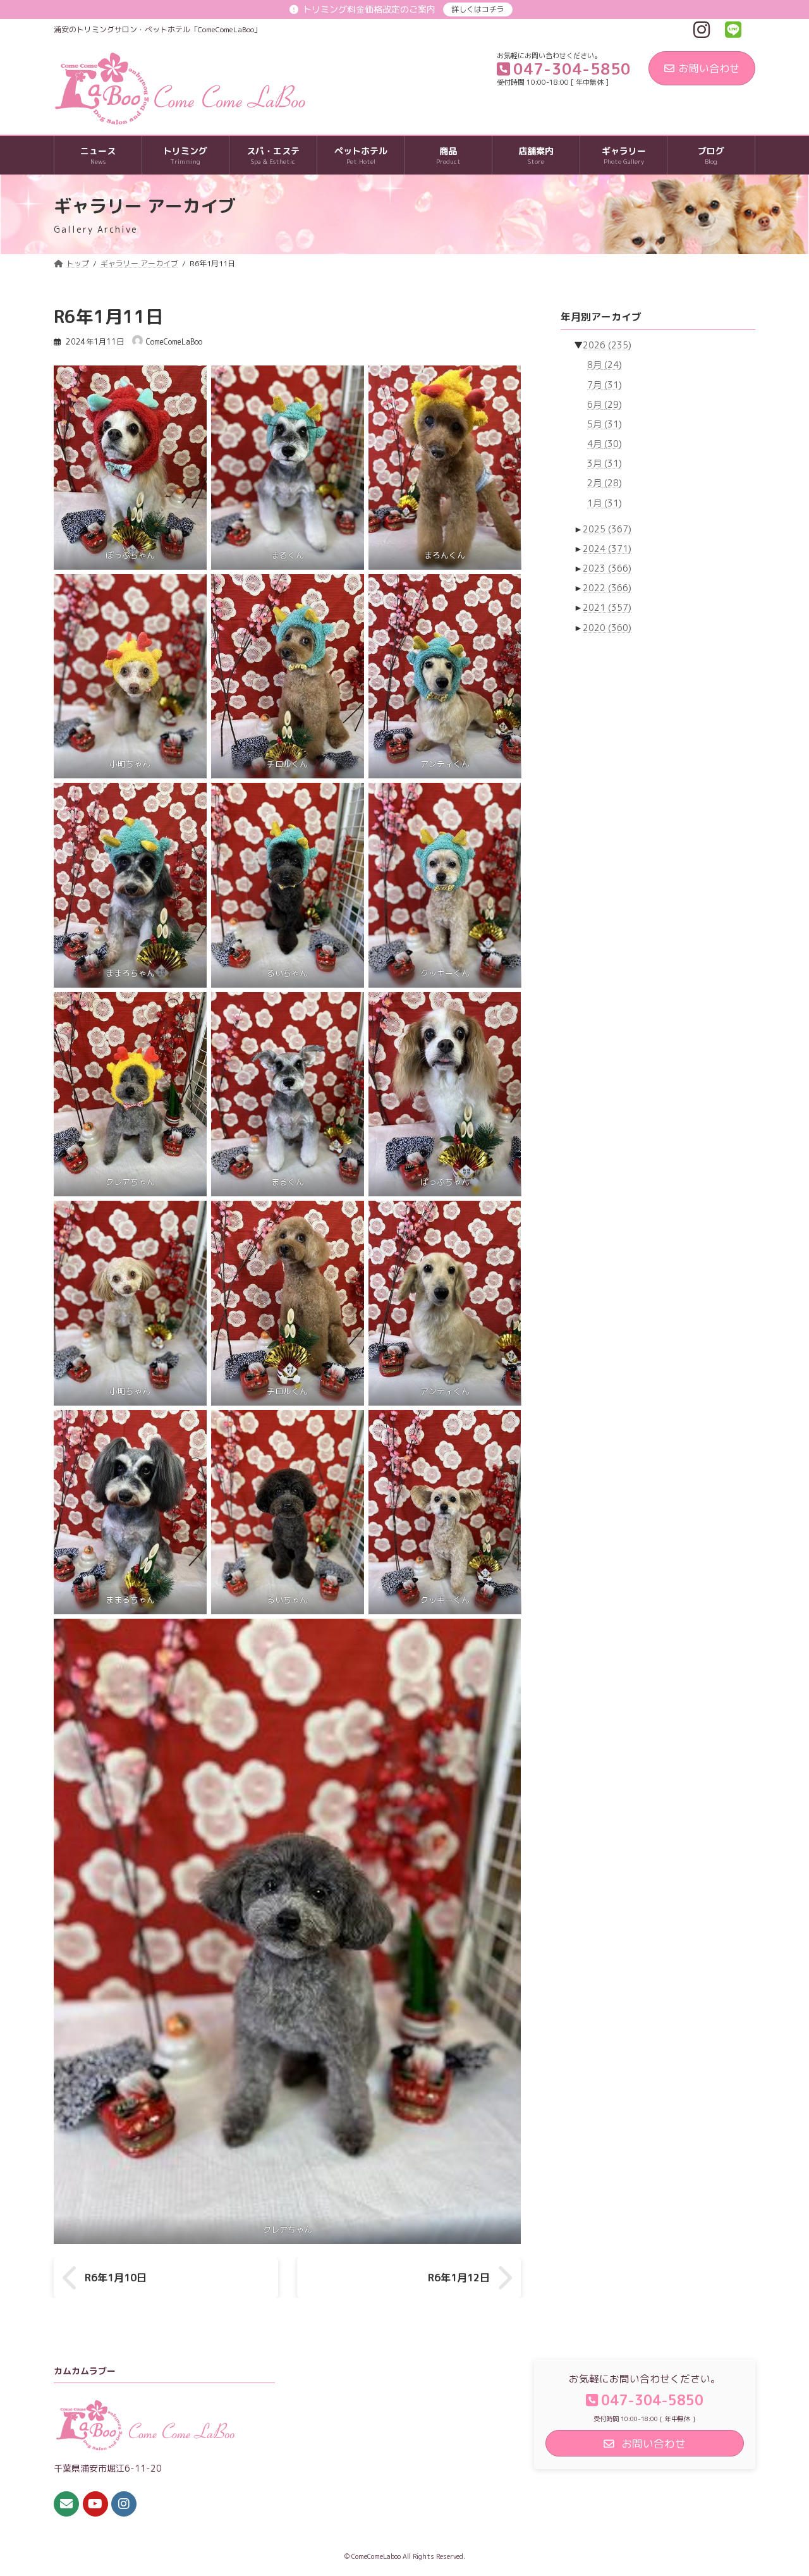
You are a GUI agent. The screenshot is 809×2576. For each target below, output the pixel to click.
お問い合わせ (709, 68)
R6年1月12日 (459, 2278)
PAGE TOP (778, 2487)
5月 (605, 424)
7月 (605, 385)
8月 (605, 365)
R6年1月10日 (116, 2278)
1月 (605, 503)
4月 (605, 444)
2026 (607, 345)
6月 (605, 404)
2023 (607, 568)
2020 (607, 628)
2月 (605, 483)
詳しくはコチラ (478, 9)
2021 (607, 608)
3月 (605, 463)
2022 (607, 588)
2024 (607, 549)
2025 (607, 529)
